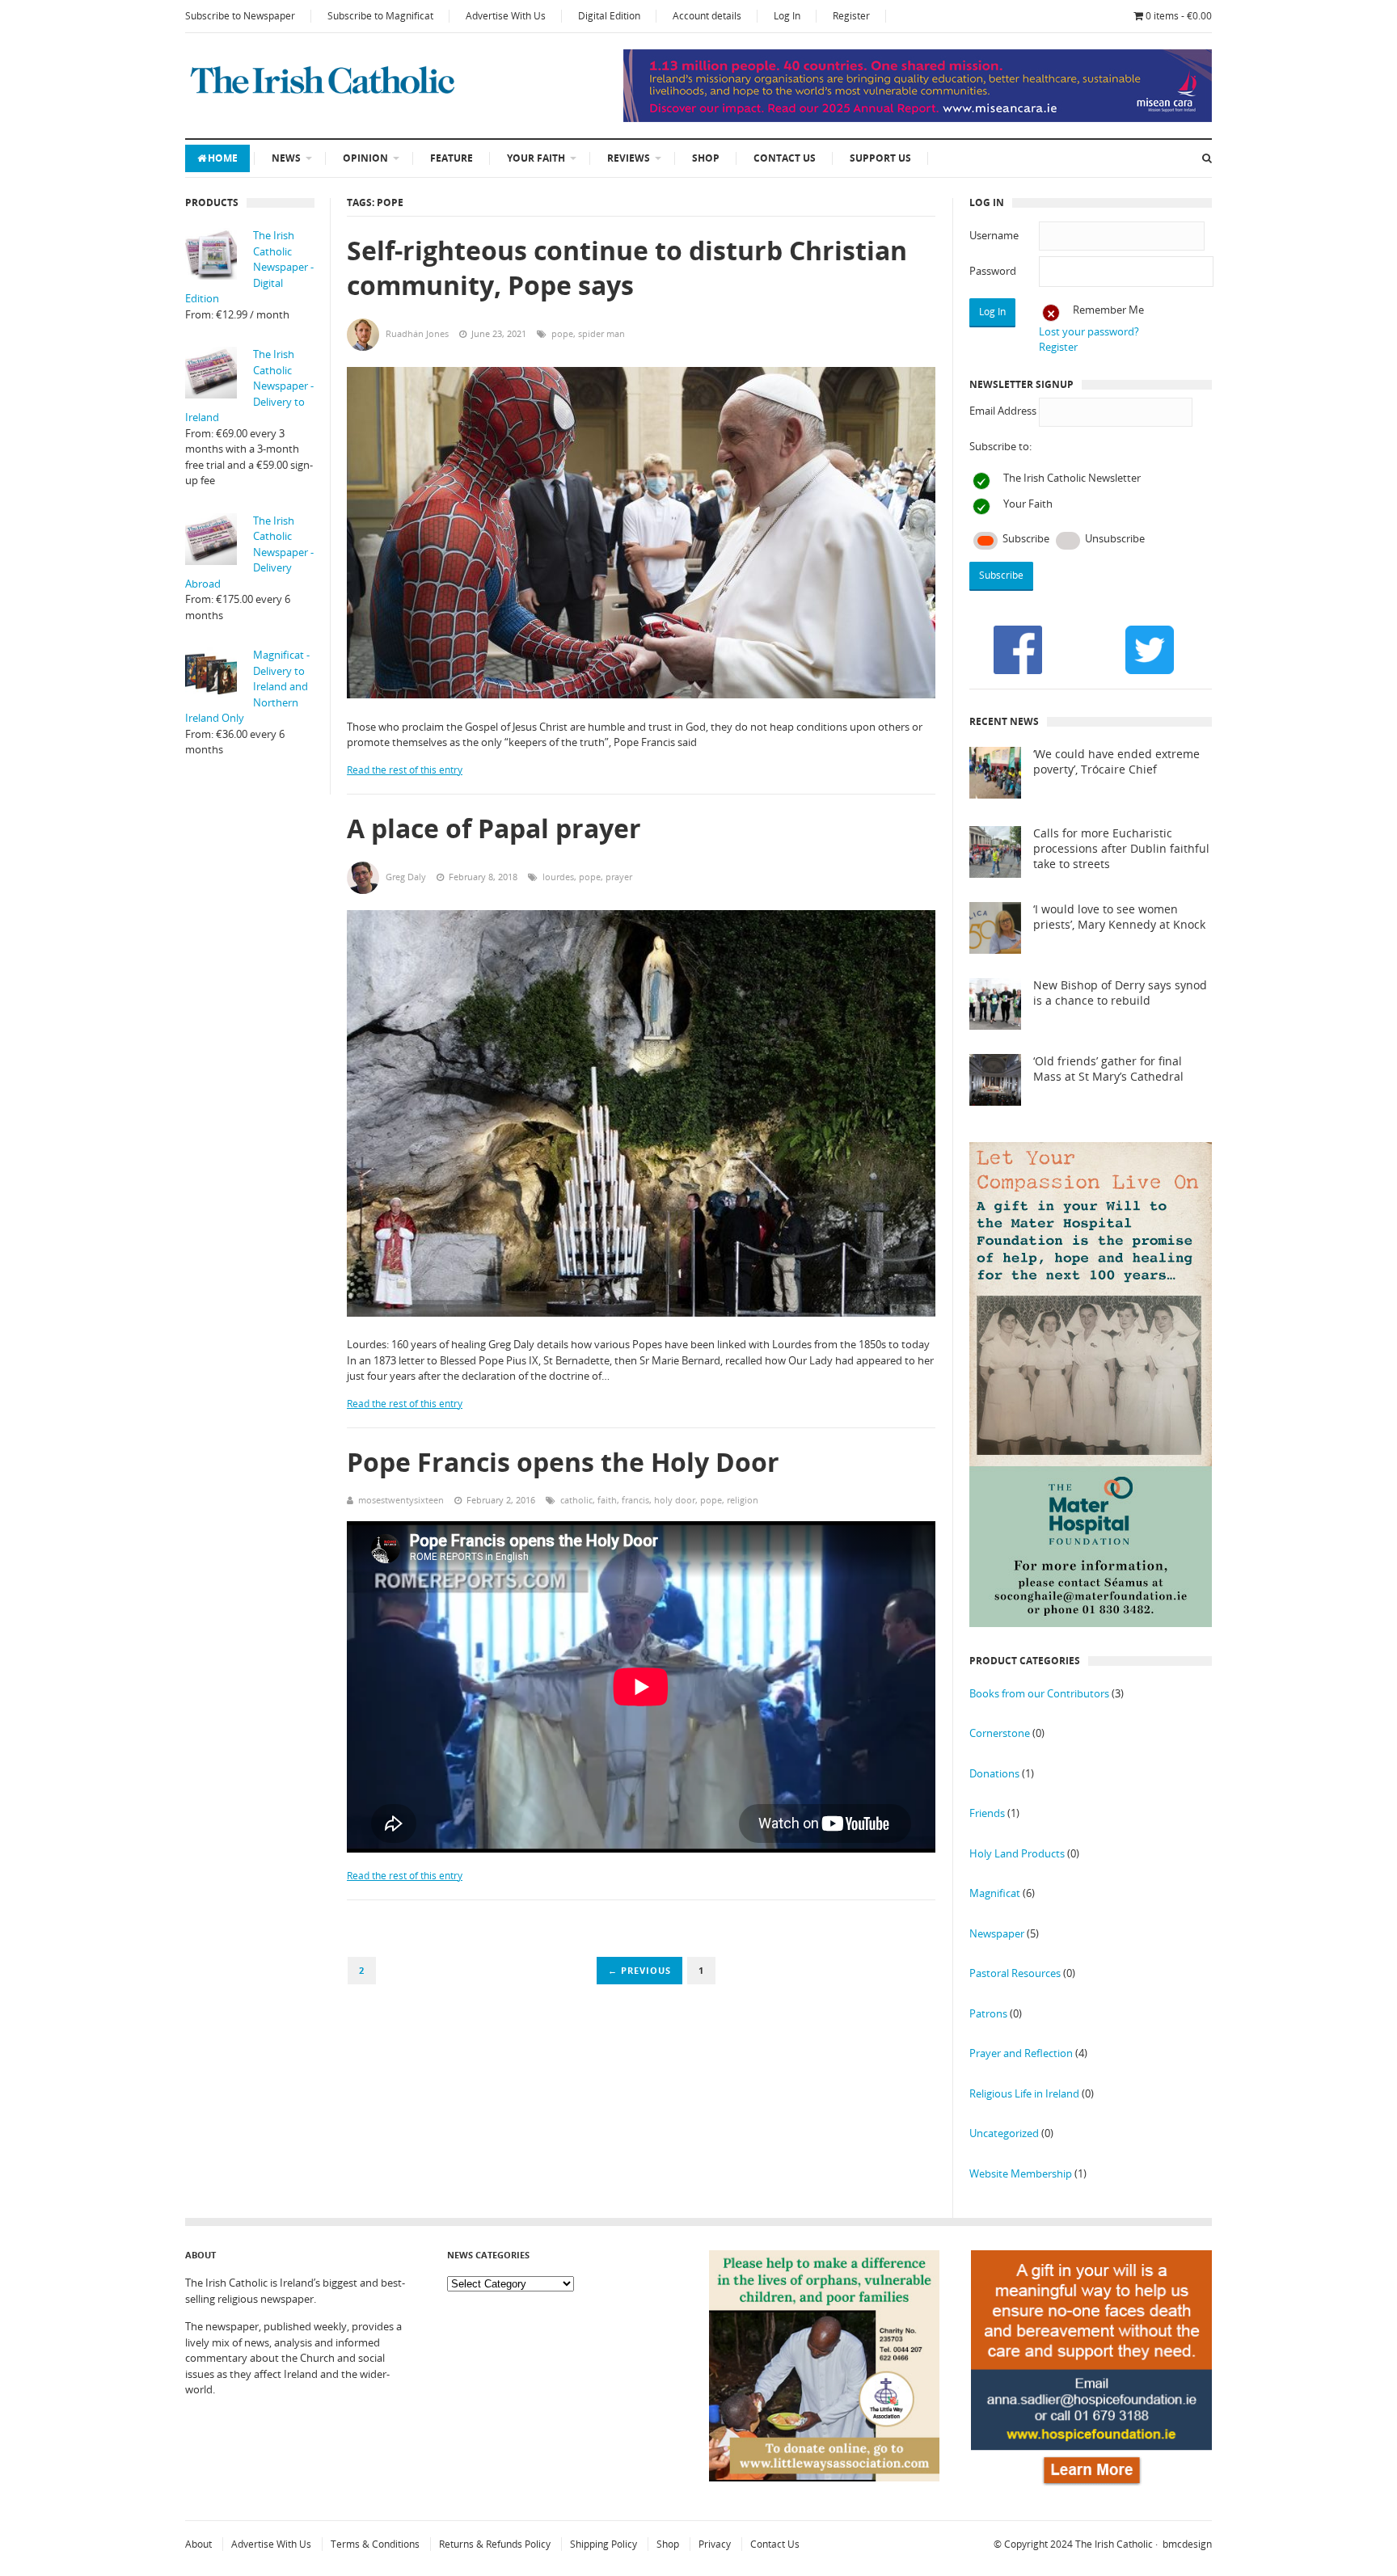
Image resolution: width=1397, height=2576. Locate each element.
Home (223, 158)
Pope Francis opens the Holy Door (563, 1462)
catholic (576, 1500)
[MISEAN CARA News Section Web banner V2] (918, 118)
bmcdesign (1187, 2544)
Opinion (365, 158)
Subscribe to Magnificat (380, 16)
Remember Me (1108, 310)
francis (635, 1500)
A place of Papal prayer (494, 828)
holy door (675, 1500)
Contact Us (785, 158)
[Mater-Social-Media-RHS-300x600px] (1091, 1623)
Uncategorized (1004, 2133)
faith (607, 1500)
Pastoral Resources (1015, 1973)
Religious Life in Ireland (1024, 2093)
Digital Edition (609, 16)
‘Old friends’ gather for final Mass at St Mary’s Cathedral (1108, 1069)
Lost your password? (1089, 331)
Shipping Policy (604, 2544)
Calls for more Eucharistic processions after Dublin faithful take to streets (1121, 849)
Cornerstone (1000, 1733)
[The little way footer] (825, 2477)
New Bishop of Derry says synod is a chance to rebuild (1120, 993)
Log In (787, 16)
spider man (601, 333)
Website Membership (1021, 2173)
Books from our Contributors (1039, 1693)
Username (994, 235)
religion (743, 1500)
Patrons (988, 2013)
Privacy (715, 2544)
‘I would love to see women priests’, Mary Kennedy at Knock (1119, 917)
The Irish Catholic (1114, 2544)
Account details (707, 16)
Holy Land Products (1017, 1853)
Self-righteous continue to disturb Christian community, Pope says (627, 268)
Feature (452, 158)
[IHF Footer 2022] (1091, 2488)
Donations (994, 1773)
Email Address (1003, 411)
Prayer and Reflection (1021, 2053)
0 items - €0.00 (1179, 16)
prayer (619, 877)
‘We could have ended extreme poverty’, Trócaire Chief (1116, 762)
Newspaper (997, 1933)
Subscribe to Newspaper (240, 16)
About (198, 2544)
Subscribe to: (1000, 446)
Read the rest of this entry (405, 770)
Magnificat (995, 1893)
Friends (987, 1813)
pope (562, 333)
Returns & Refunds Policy (495, 2544)
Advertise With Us (506, 16)
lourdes (558, 877)
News (286, 158)
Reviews (629, 158)
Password (993, 271)
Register (851, 16)
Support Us (880, 158)
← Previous (639, 1970)
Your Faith (536, 158)
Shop (706, 158)
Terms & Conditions (375, 2544)
